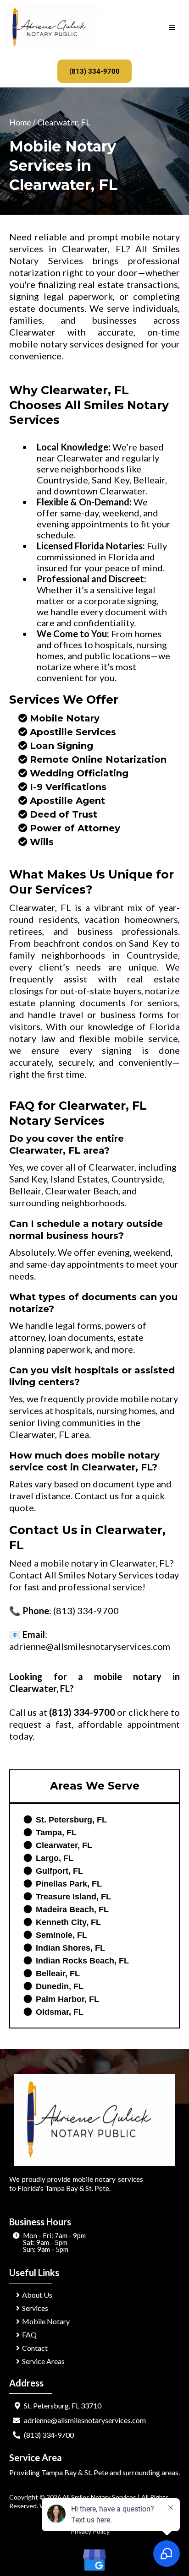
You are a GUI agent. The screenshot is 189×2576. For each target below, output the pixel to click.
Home (21, 122)
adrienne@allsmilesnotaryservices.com (90, 1646)
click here (149, 1712)
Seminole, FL (61, 1935)
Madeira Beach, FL (72, 1909)
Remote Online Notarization (98, 759)
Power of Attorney (75, 828)
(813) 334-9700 (86, 1611)
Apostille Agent (67, 801)
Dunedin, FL (60, 1986)
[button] (172, 28)
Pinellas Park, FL (69, 1884)
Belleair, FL (58, 1974)
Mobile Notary (65, 718)
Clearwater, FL (64, 1845)
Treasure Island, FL (73, 1897)
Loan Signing (61, 746)
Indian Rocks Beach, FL (82, 1961)
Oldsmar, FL (60, 2012)
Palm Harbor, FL (67, 1999)
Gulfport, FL (59, 1871)
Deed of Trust (64, 814)
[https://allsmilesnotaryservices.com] (53, 27)
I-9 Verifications (68, 787)
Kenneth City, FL (68, 1922)
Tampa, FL (56, 1833)
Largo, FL (55, 1858)
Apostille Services (73, 732)
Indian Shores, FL (70, 1948)
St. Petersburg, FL (71, 1820)
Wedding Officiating (79, 773)
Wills (42, 842)
